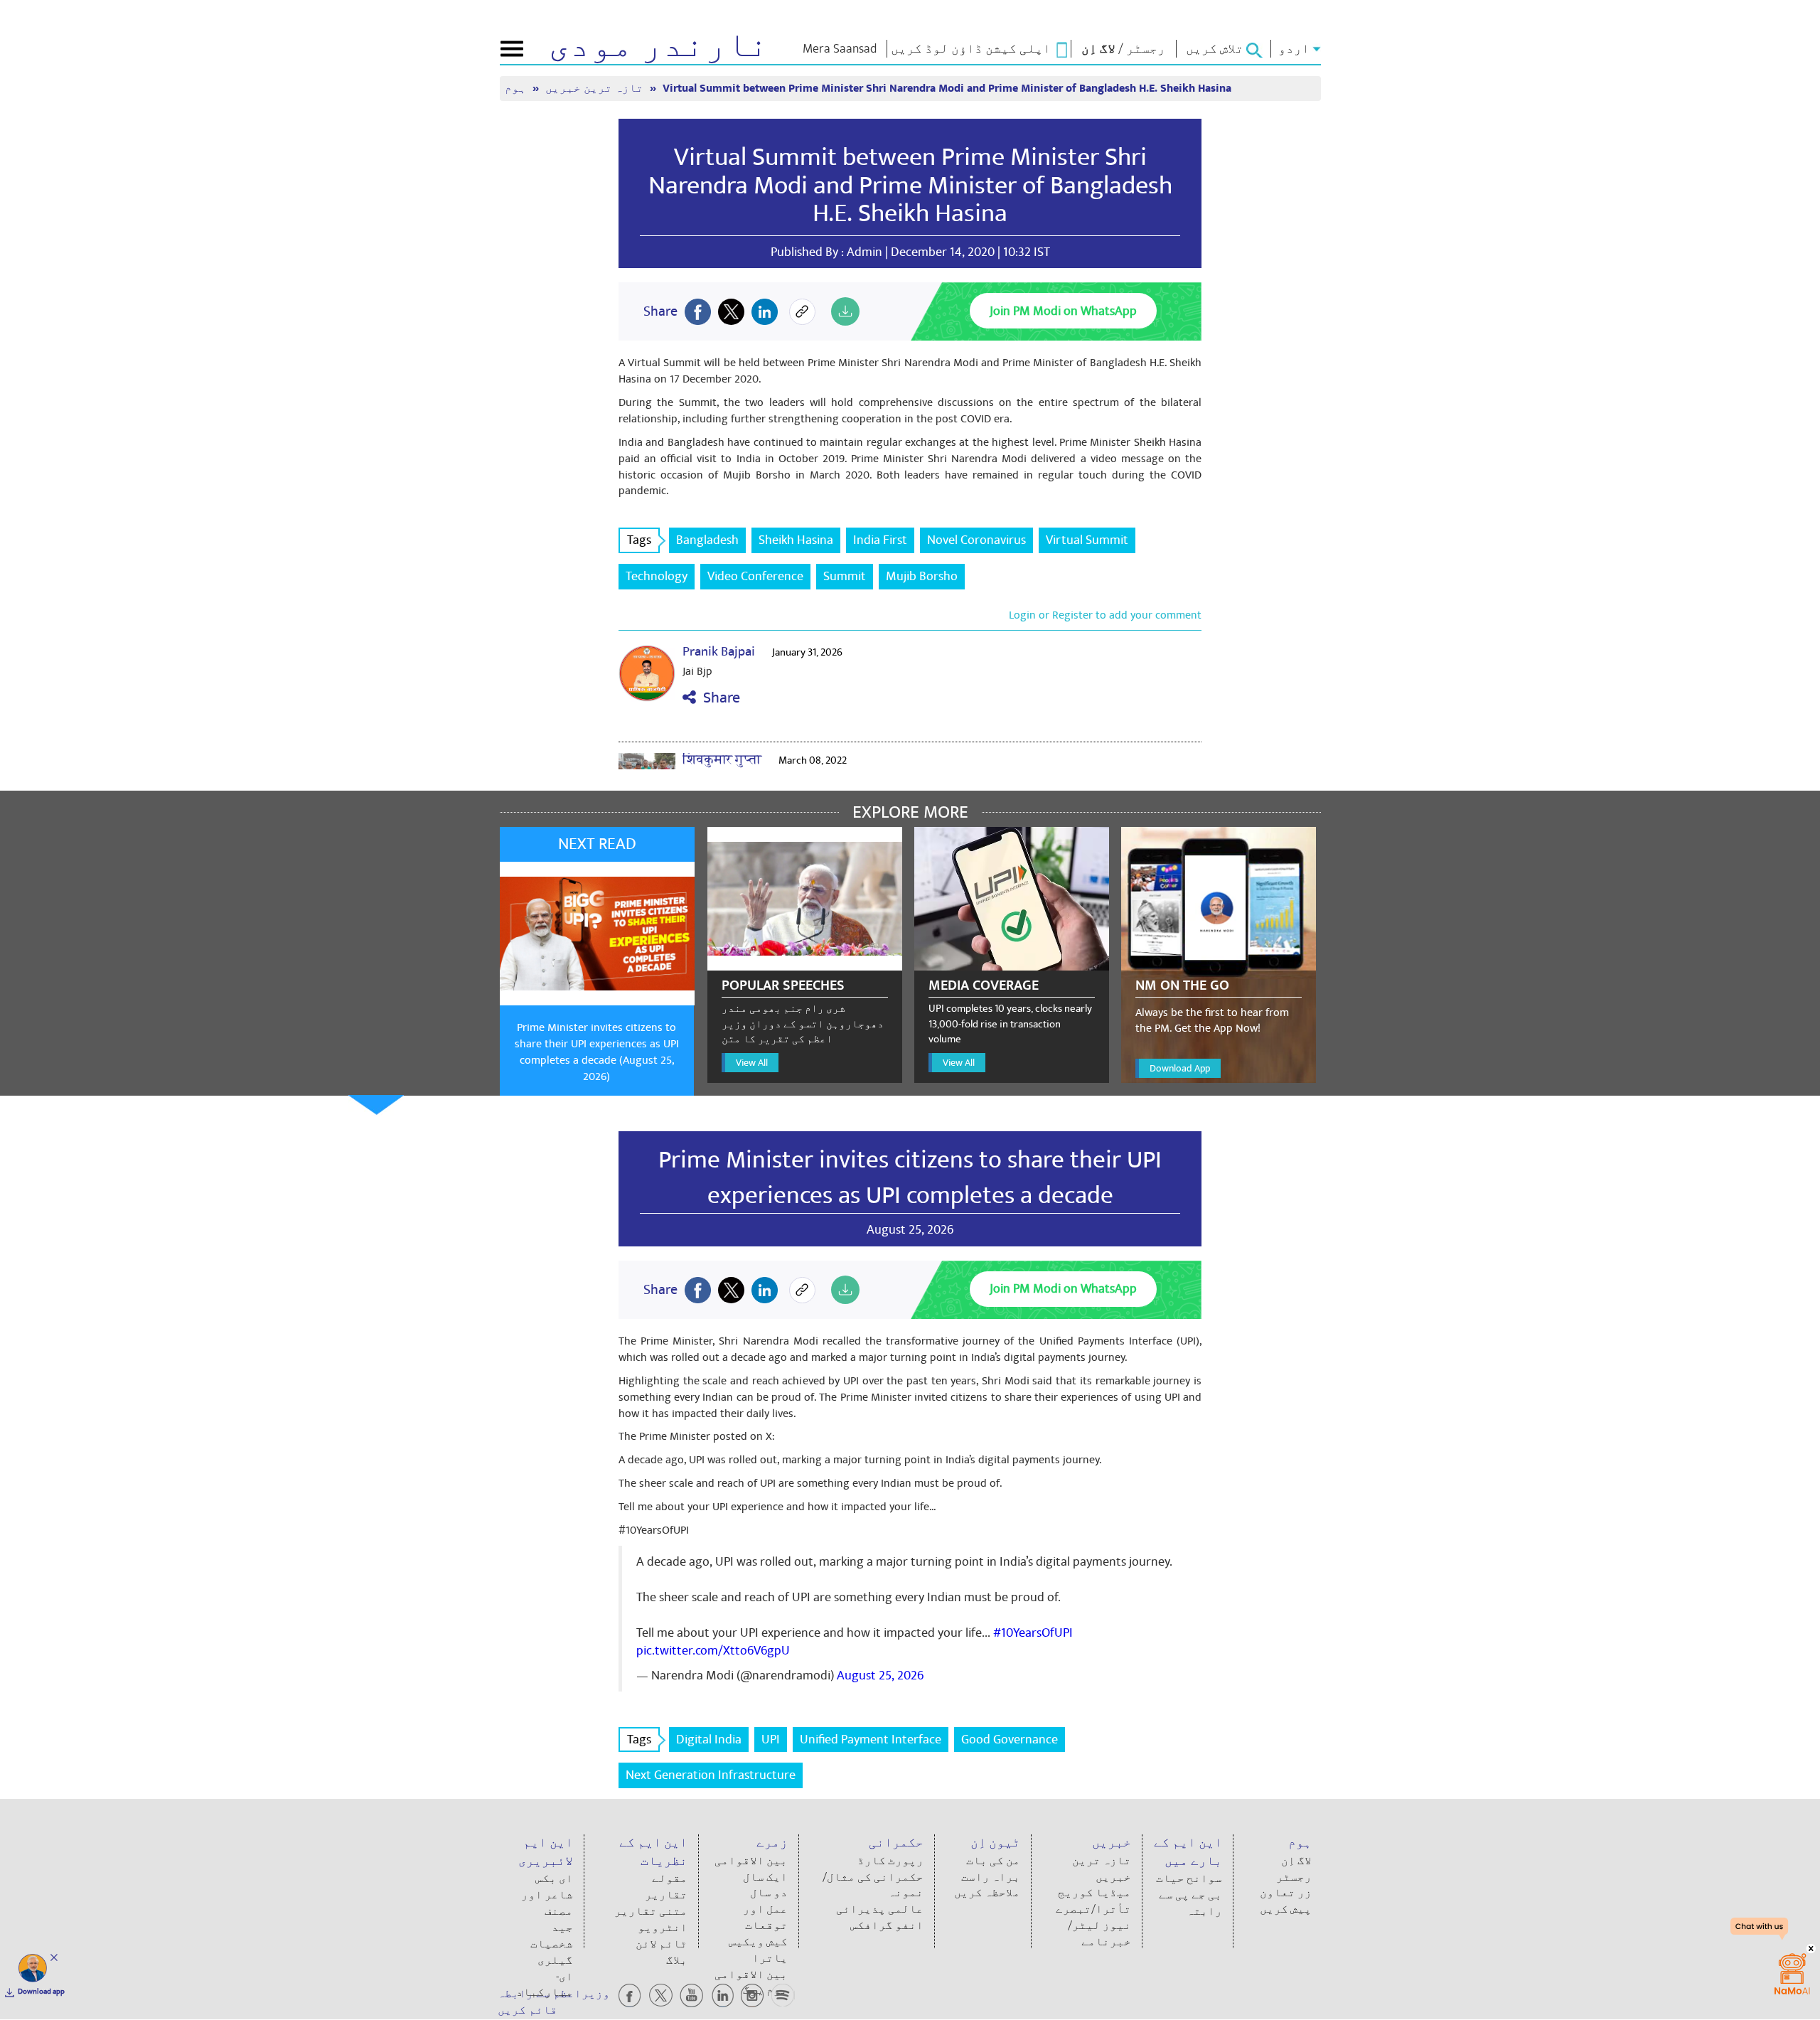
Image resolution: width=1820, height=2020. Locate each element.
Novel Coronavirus (976, 540)
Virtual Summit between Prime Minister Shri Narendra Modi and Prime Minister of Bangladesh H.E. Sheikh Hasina (910, 185)
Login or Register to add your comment (1105, 615)
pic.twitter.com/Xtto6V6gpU (713, 1651)
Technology (657, 576)
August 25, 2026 (880, 1676)
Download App (1180, 1068)
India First (880, 540)
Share (718, 698)
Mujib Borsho (922, 576)
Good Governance (1010, 1740)
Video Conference (755, 576)
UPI (771, 1740)
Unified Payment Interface (871, 1740)
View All (752, 1063)
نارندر (659, 46)
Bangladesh (707, 540)
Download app (41, 1992)
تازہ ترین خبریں (596, 89)
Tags (639, 540)
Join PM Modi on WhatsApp (1063, 311)
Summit (845, 576)
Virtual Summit (1087, 540)
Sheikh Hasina (796, 540)
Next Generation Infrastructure (711, 1775)
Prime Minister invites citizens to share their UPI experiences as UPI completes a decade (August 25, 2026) (597, 1052)
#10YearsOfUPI (1033, 1633)
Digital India (709, 1740)
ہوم (517, 89)
